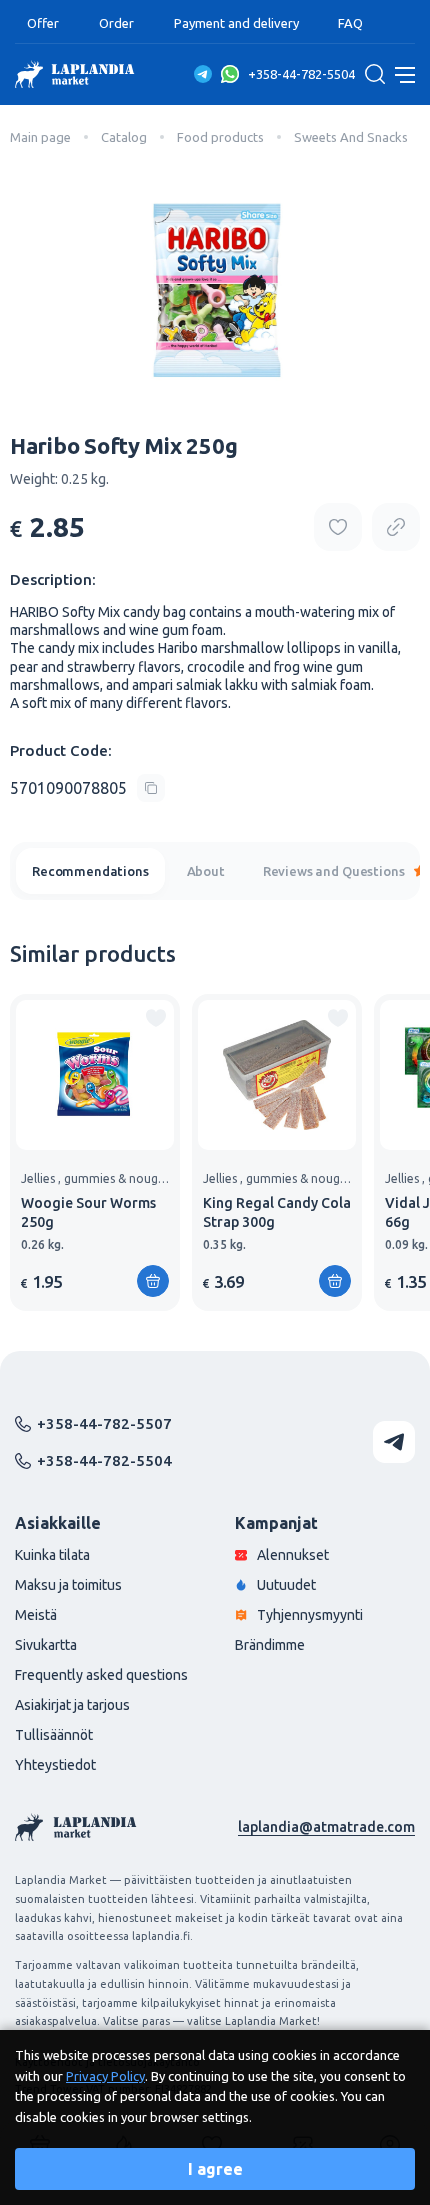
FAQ (350, 23)
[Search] (375, 74)
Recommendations (90, 871)
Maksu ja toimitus (68, 1585)
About (206, 871)
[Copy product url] (396, 527)
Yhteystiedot (55, 1765)
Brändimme (270, 1645)
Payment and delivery (236, 23)
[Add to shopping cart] (153, 1281)
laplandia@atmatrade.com (326, 1827)
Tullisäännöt (54, 1735)
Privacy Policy (105, 2076)
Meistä (36, 1615)
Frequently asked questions (101, 1675)
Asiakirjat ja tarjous (72, 1705)
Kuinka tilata (52, 1555)
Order (116, 23)
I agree (215, 2169)
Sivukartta (46, 1645)
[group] (95, 1152)
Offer (43, 23)
